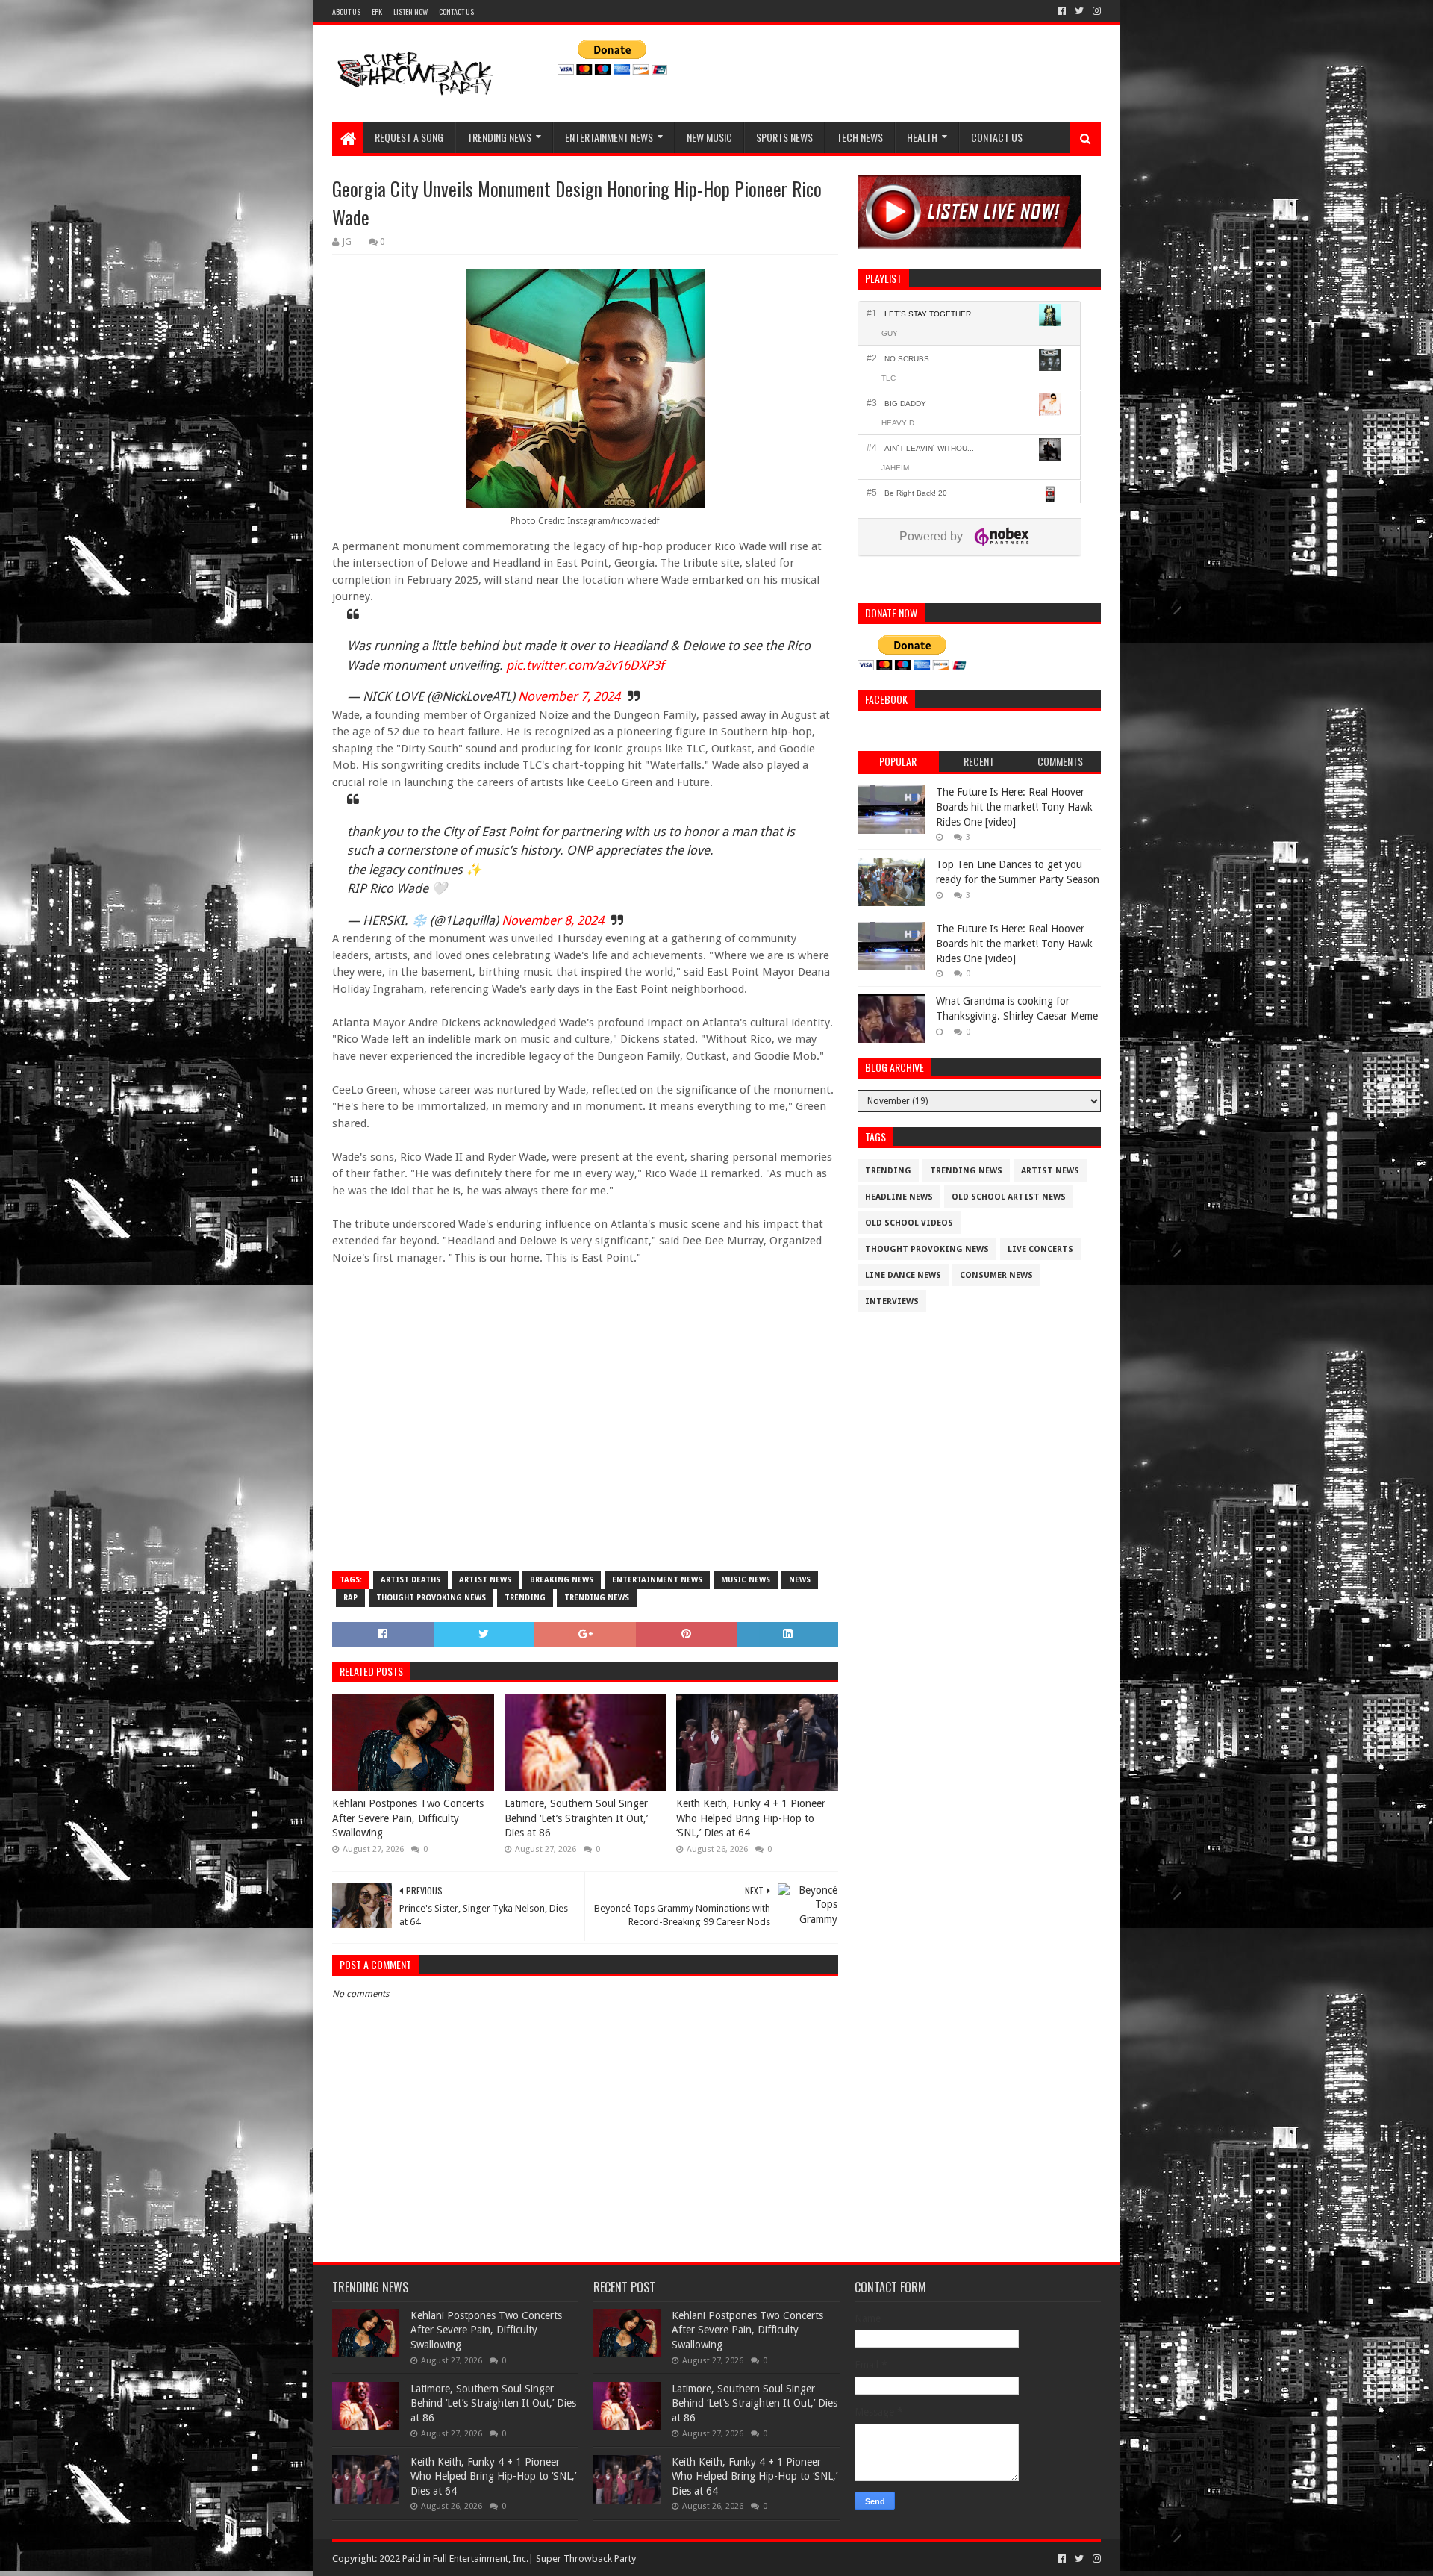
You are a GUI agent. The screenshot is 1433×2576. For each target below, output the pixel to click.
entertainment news (657, 1580)
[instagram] (1095, 11)
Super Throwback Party (586, 2558)
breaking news (562, 1580)
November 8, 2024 (553, 920)
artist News (485, 1580)
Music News (746, 1580)
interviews (892, 1301)
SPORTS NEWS (784, 137)
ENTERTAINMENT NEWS (609, 137)
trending (525, 1598)
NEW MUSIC (709, 137)
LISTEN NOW (410, 12)
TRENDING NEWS (499, 137)
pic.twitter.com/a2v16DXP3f (585, 665)
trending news (597, 1598)
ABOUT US (346, 12)
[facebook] (1062, 11)
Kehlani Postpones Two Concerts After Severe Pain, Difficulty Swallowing (408, 1818)
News (800, 1580)
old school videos (909, 1223)
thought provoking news (431, 1598)
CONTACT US (456, 12)
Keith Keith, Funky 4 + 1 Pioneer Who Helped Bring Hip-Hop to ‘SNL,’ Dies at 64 (751, 1818)
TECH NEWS (860, 137)
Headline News (899, 1197)
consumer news (996, 1275)
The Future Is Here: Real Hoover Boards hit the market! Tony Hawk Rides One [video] (1014, 807)
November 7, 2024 (569, 696)
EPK (377, 12)
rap (350, 1598)
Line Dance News (903, 1275)
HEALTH (922, 137)
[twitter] (1079, 11)
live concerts (1040, 1249)
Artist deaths (410, 1580)
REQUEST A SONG (409, 137)
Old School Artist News (1009, 1197)
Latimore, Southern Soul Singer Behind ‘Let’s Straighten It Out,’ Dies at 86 (576, 1818)
